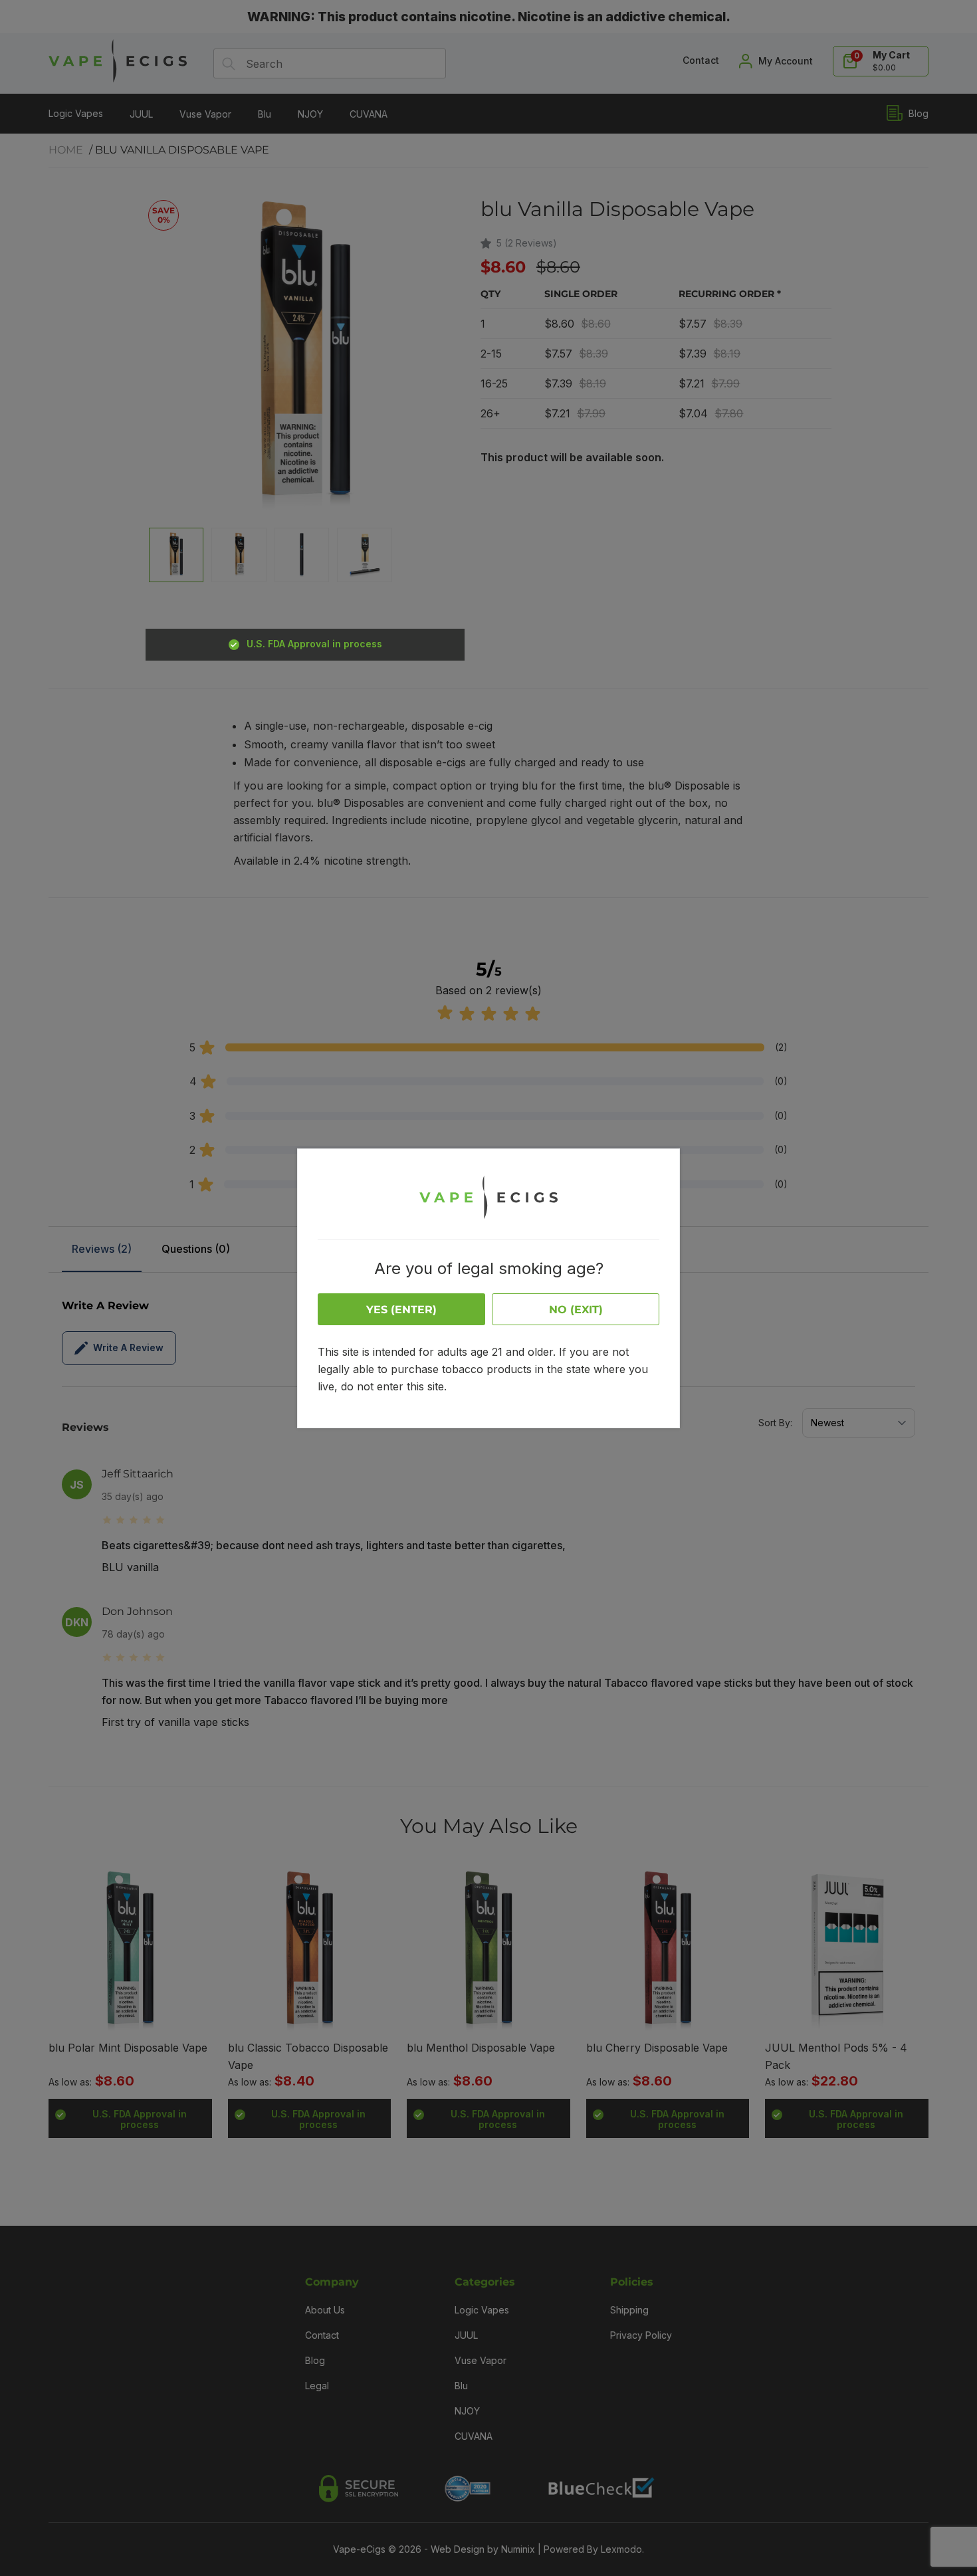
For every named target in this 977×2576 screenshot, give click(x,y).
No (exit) (576, 1310)
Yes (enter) (401, 1310)
